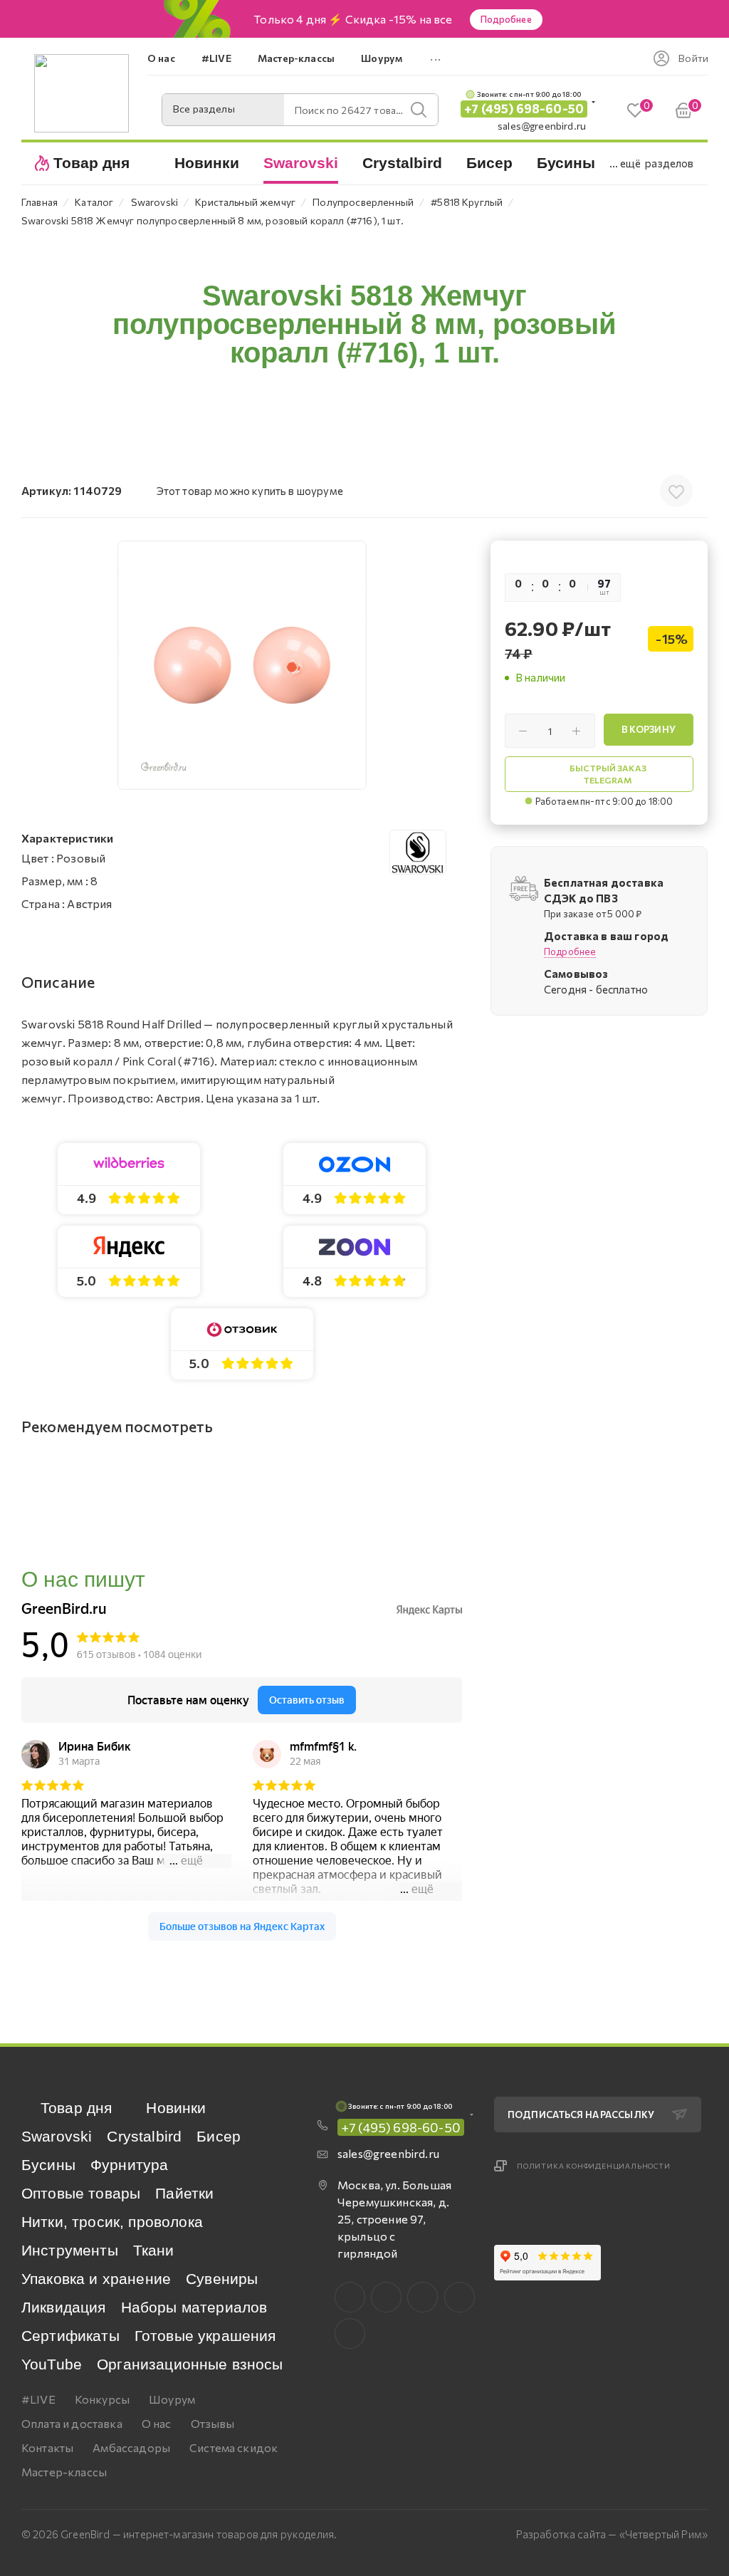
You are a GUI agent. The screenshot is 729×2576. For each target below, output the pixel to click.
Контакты (47, 2447)
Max (386, 2297)
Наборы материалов (194, 2307)
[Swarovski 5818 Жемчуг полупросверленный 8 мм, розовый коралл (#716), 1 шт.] (242, 665)
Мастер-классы (64, 2472)
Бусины (48, 2165)
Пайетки (184, 2193)
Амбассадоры (131, 2447)
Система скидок (234, 2447)
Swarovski (57, 2136)
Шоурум (172, 2399)
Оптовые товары (81, 2193)
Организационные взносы (190, 2364)
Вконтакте (350, 2297)
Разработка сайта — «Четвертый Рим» (612, 2534)
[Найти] (419, 110)
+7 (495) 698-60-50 (524, 109)
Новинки (176, 2108)
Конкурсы (102, 2399)
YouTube (52, 2364)
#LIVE (38, 2399)
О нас (157, 2423)
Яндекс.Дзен (350, 2333)
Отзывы (213, 2423)
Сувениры (222, 2279)
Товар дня (76, 2108)
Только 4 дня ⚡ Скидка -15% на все (353, 19)
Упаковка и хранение (96, 2279)
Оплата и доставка (72, 2423)
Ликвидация (64, 2307)
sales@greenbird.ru (542, 126)
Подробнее (506, 19)
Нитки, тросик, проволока (112, 2222)
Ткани (154, 2250)
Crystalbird (144, 2136)
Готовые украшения (205, 2336)
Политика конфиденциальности (594, 2166)
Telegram (423, 2297)
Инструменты (70, 2250)
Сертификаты (70, 2336)
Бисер (219, 2136)
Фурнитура (129, 2165)
